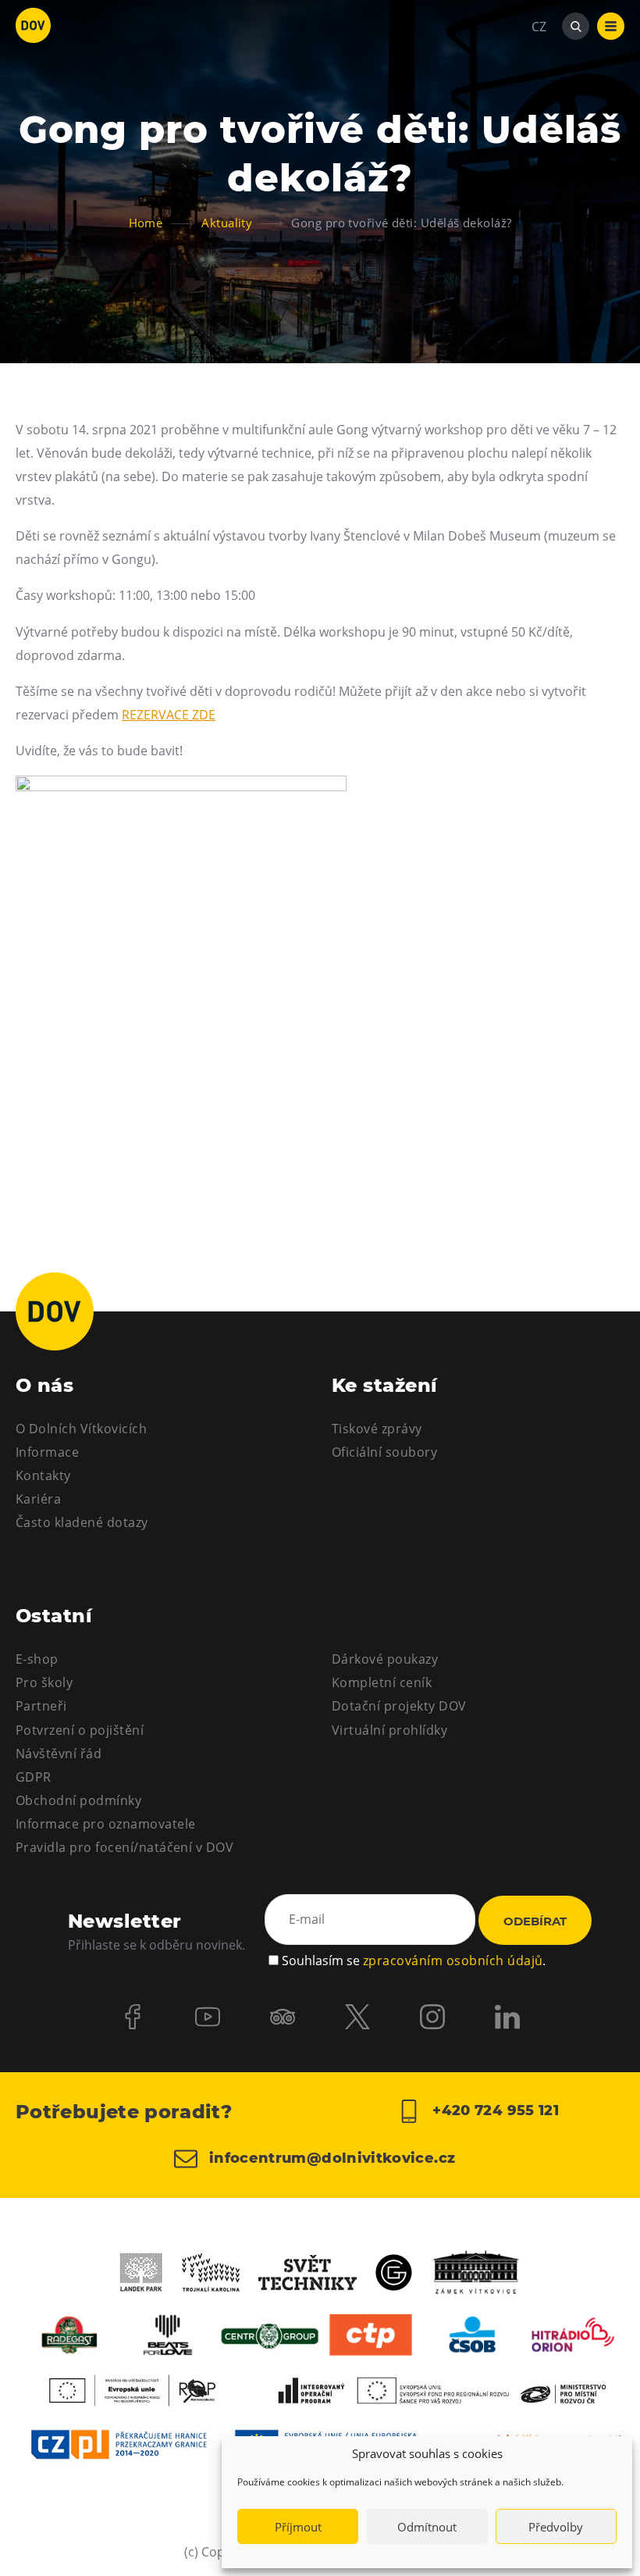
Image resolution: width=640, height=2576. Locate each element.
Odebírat (535, 1921)
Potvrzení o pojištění (80, 1730)
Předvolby (556, 2527)
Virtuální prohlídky (389, 1730)
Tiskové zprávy (377, 1429)
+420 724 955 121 (494, 2110)
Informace (47, 1452)
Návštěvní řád (59, 1754)
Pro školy (44, 1682)
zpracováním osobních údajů (453, 1961)
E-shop (37, 1659)
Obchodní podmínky (78, 1800)
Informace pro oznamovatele (105, 1824)
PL (539, 73)
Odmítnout (427, 2527)
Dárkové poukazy (385, 1659)
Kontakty (43, 1475)
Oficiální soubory (384, 1452)
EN (540, 102)
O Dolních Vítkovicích (81, 1429)
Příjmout (298, 2527)
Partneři (41, 1706)
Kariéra (38, 1499)
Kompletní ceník (382, 1682)
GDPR (34, 1777)
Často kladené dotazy (82, 1522)
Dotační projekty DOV (399, 1706)
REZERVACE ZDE (169, 715)
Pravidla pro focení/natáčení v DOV (124, 1847)
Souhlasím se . (414, 1961)
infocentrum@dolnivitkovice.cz (331, 2158)
